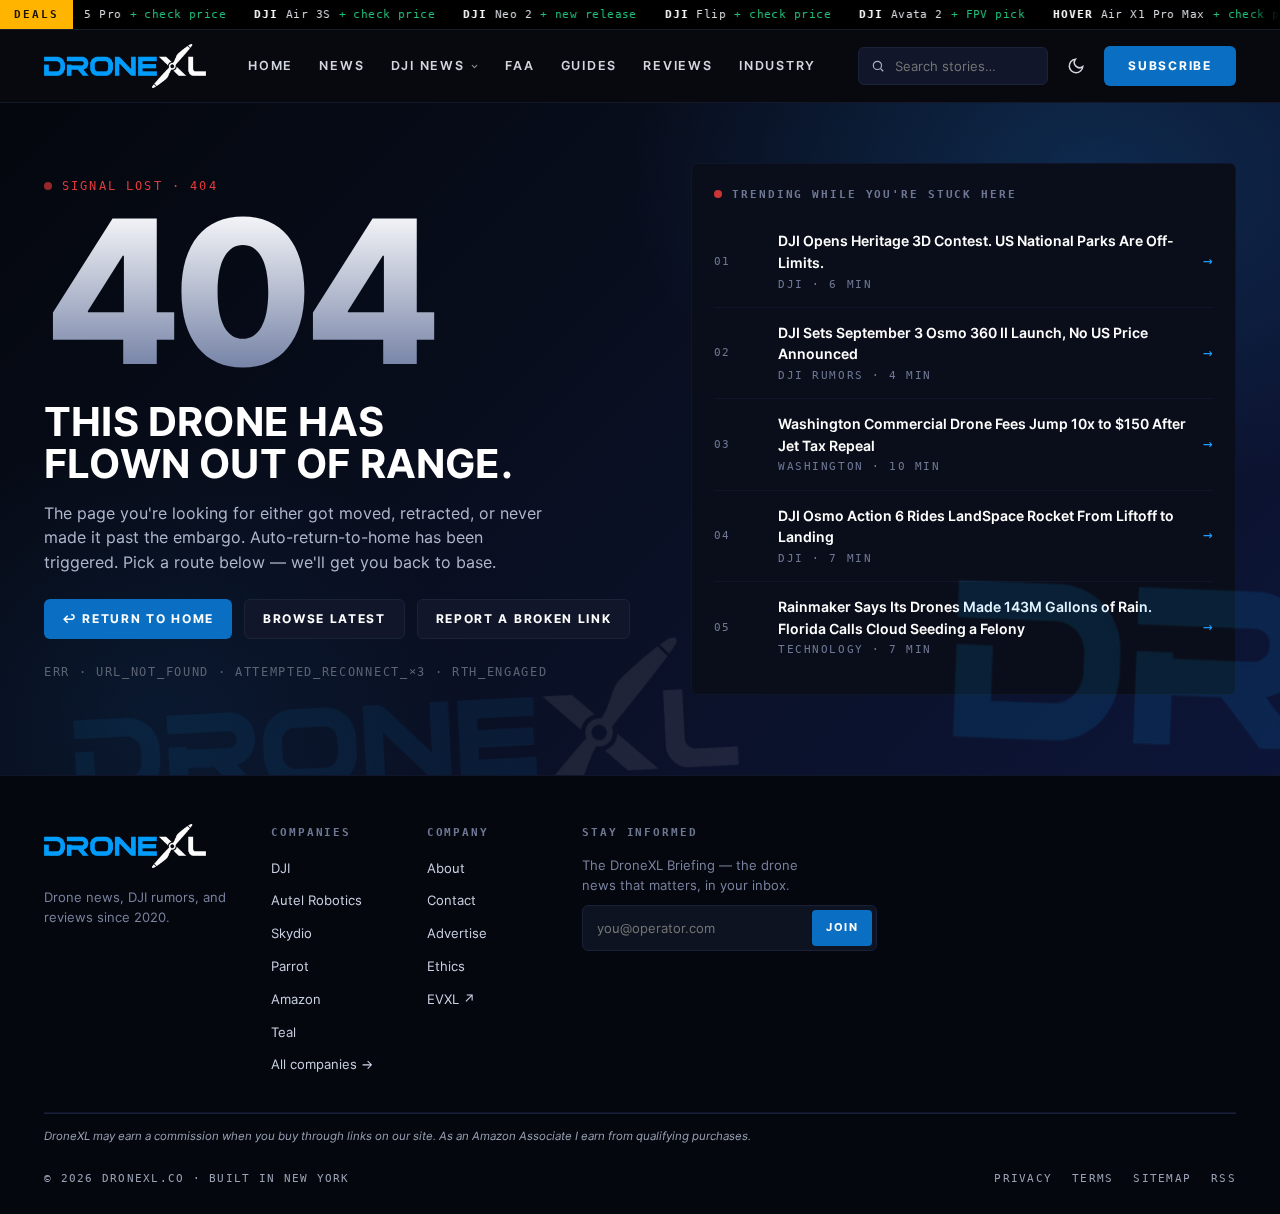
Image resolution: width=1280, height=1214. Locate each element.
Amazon (296, 999)
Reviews (677, 65)
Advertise (457, 933)
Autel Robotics (316, 900)
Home (270, 65)
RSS (1223, 1178)
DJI (280, 868)
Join (842, 927)
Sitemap (1162, 1178)
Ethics (446, 966)
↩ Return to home (138, 618)
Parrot (290, 966)
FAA (519, 65)
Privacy (1023, 1178)
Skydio (291, 933)
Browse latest (324, 618)
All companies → (322, 1064)
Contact (451, 900)
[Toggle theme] (1076, 66)
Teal (283, 1032)
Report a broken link (524, 618)
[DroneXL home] (125, 66)
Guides (589, 65)
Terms (1092, 1178)
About (446, 868)
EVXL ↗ (451, 999)
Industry (777, 65)
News (341, 65)
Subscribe (1169, 65)
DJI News (428, 65)
